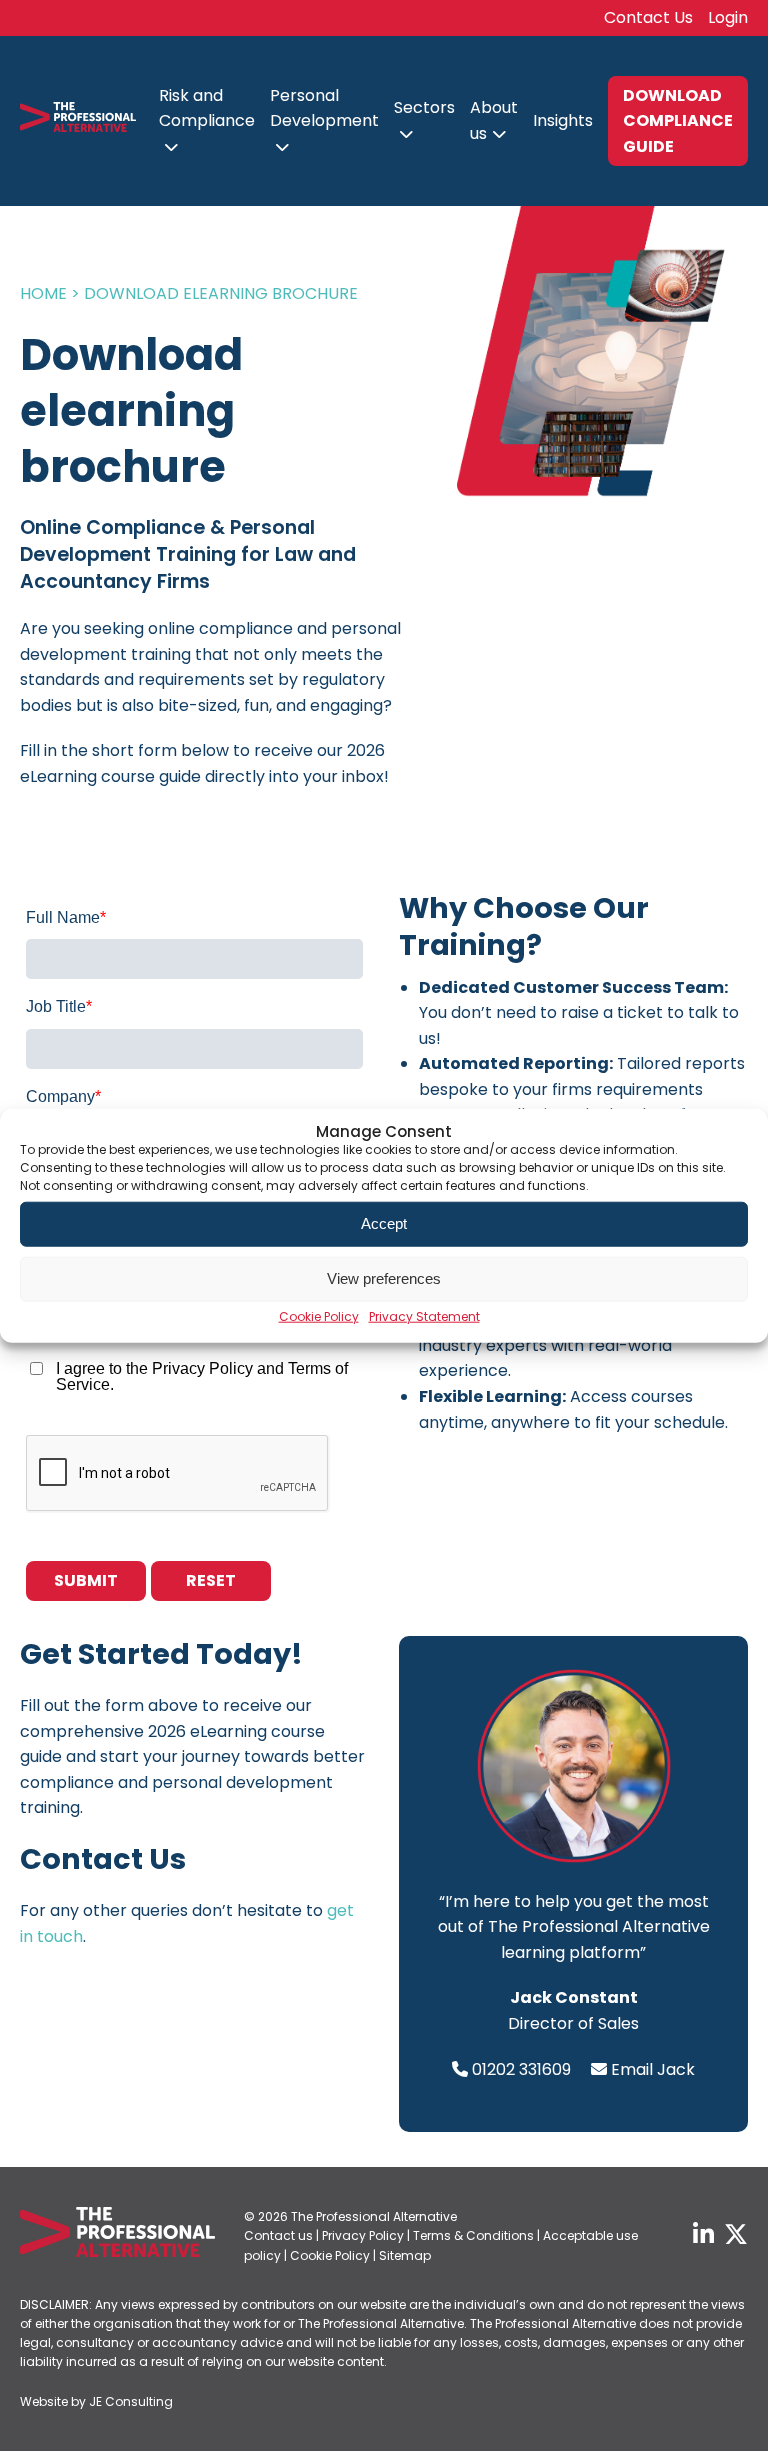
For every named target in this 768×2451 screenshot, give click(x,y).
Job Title (59, 1006)
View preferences (384, 1278)
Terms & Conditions (473, 2235)
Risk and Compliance (207, 108)
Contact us (278, 2235)
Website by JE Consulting (96, 2401)
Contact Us (648, 17)
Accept (384, 1223)
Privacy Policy (363, 2235)
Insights (563, 120)
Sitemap (405, 2255)
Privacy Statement (424, 1315)
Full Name (66, 917)
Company (63, 1096)
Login (728, 17)
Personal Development (324, 108)
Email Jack (653, 2069)
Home (43, 293)
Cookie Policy (319, 1315)
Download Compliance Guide (678, 121)
